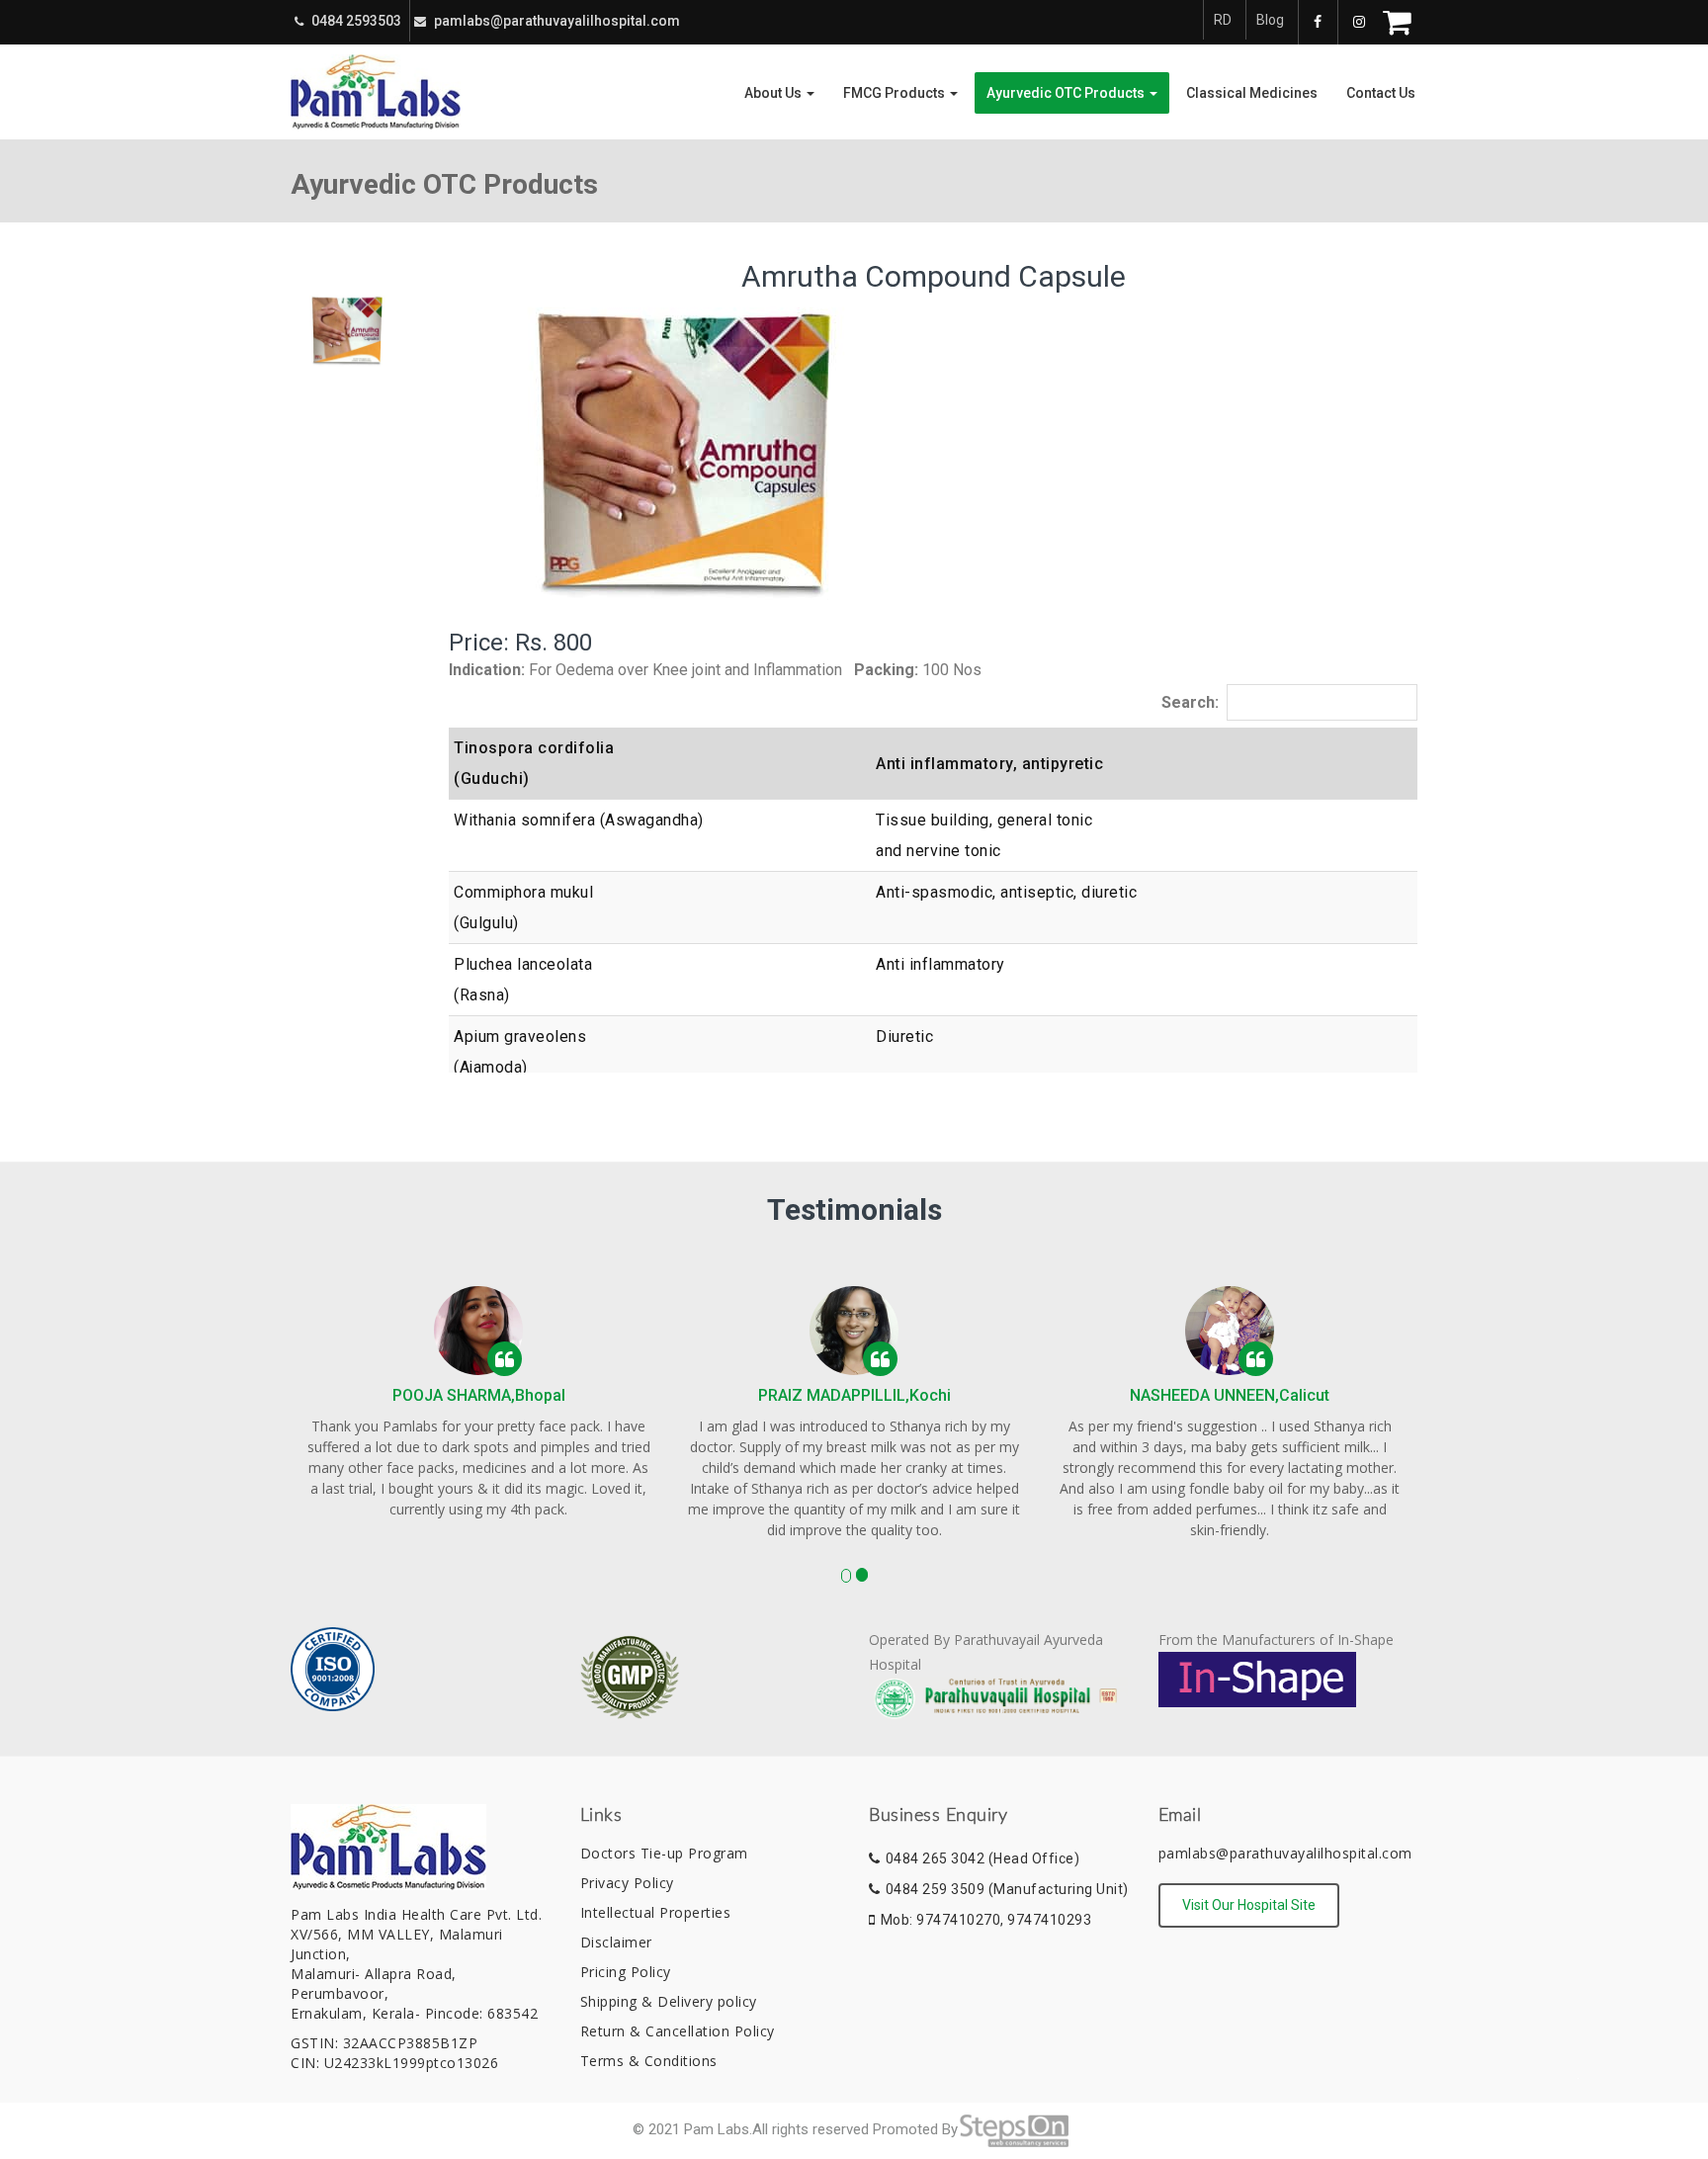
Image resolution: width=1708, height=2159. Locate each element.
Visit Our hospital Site (1249, 1905)
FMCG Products (896, 93)
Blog (1270, 20)
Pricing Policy (626, 1972)
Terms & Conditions (649, 2061)
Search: (1190, 702)
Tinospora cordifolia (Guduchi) (534, 763)
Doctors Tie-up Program (664, 1853)
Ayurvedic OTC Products (1067, 93)
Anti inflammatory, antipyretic (989, 764)
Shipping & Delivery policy (669, 2001)
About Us (774, 93)
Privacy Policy (627, 1883)
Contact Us (1381, 93)
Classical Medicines (1252, 93)
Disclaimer (616, 1942)
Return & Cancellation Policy (678, 2031)
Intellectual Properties (656, 1912)
